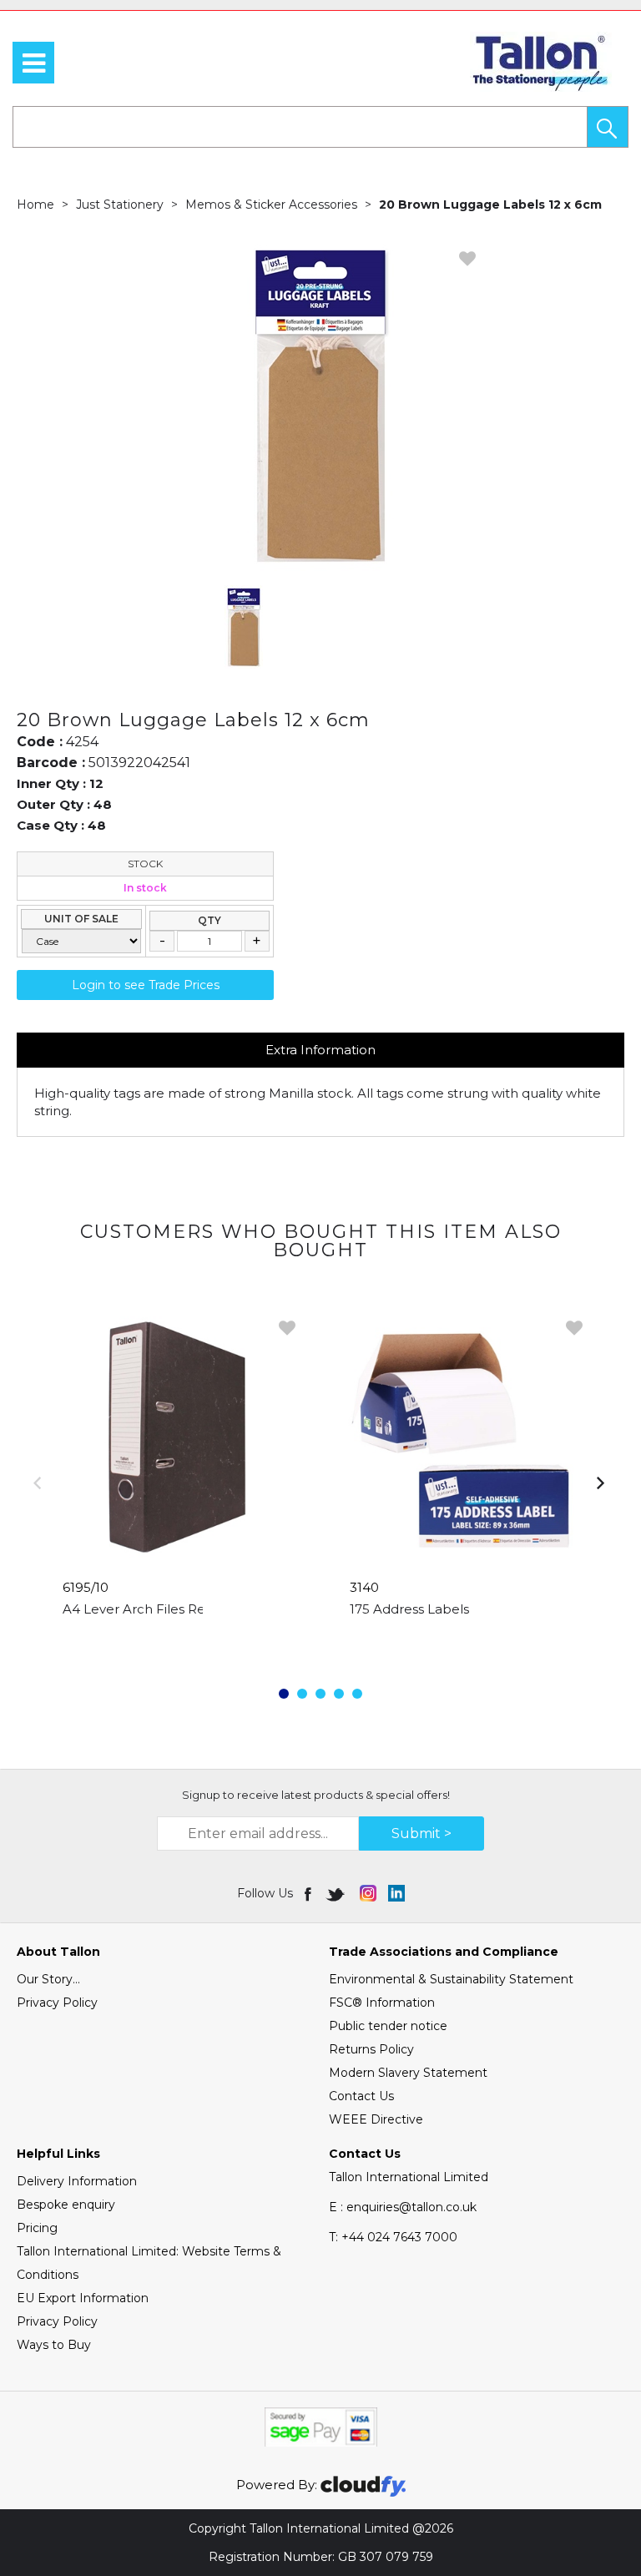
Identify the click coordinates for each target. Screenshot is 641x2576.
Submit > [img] (421, 1834)
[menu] (33, 63)
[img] (309, 1893)
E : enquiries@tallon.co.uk (403, 2207)
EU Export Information (83, 2298)
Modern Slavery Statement (408, 2073)
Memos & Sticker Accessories (271, 205)
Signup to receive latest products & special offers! (316, 1795)
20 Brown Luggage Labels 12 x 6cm (490, 205)
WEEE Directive (376, 2119)
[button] (608, 127)
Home (35, 205)
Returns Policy (371, 2049)
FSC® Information (382, 2003)
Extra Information (320, 1050)
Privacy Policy (57, 2003)
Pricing (37, 2228)
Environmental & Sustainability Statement (451, 1979)
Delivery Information (77, 2181)
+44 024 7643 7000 (393, 2237)
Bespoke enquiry (66, 2205)
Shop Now (177, 1643)
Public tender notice (388, 2026)
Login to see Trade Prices (146, 985)
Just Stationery (120, 205)
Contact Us (361, 2096)
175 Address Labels (409, 1609)
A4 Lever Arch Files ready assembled (183, 1609)
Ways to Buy (54, 2345)
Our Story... (48, 1979)
